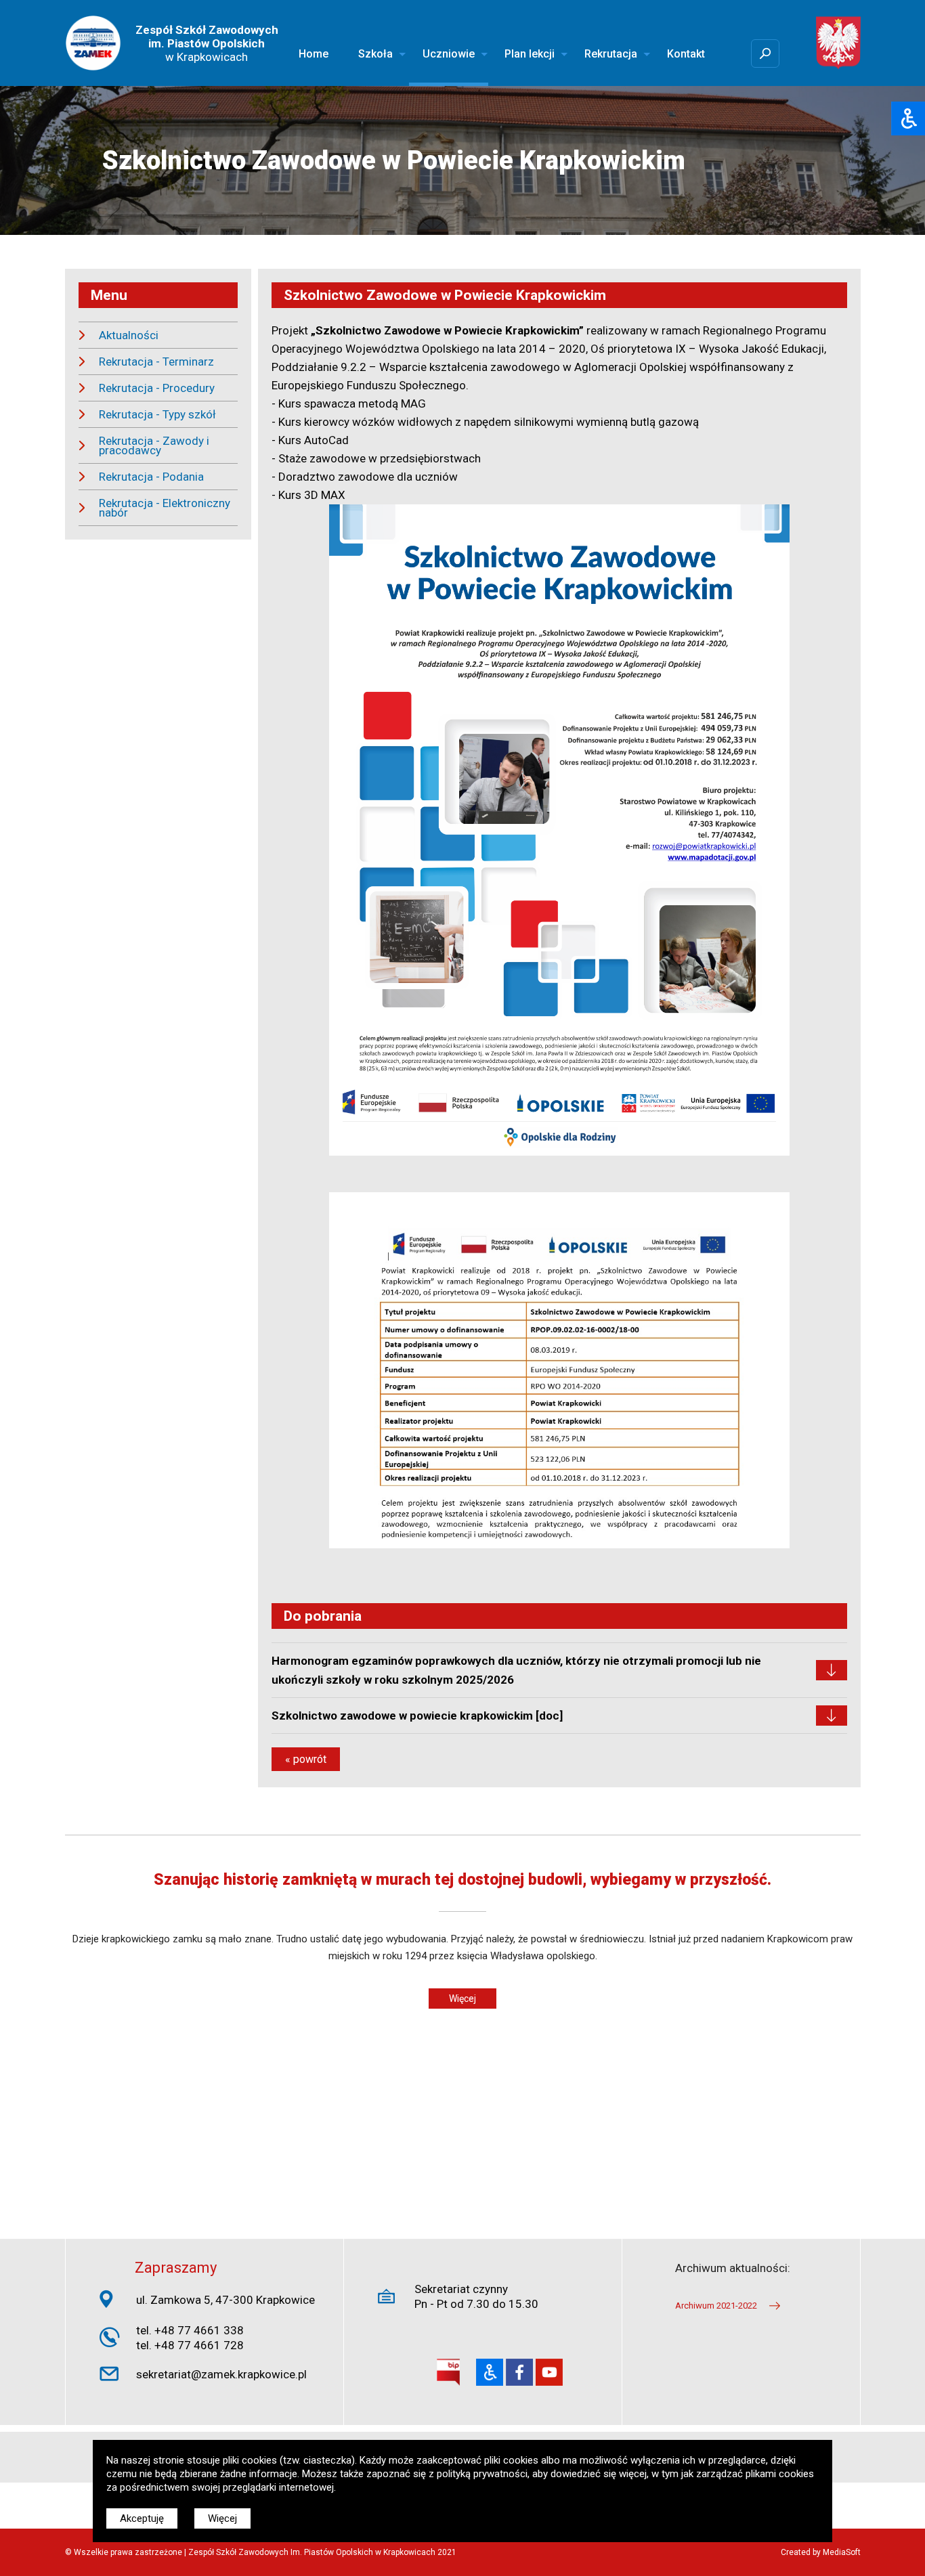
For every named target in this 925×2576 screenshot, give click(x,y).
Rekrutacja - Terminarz (156, 362)
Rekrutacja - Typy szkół (157, 414)
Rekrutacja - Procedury (157, 388)
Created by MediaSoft (821, 2552)
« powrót (306, 1759)
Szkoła (375, 54)
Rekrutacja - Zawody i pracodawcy (154, 445)
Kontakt (686, 54)
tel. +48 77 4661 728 (190, 2345)
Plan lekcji (530, 54)
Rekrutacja (611, 54)
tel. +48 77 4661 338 (190, 2330)
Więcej (462, 1999)
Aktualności (129, 335)
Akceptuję (142, 2518)
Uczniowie (449, 54)
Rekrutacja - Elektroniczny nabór (165, 508)
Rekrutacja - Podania (151, 477)
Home (314, 54)
